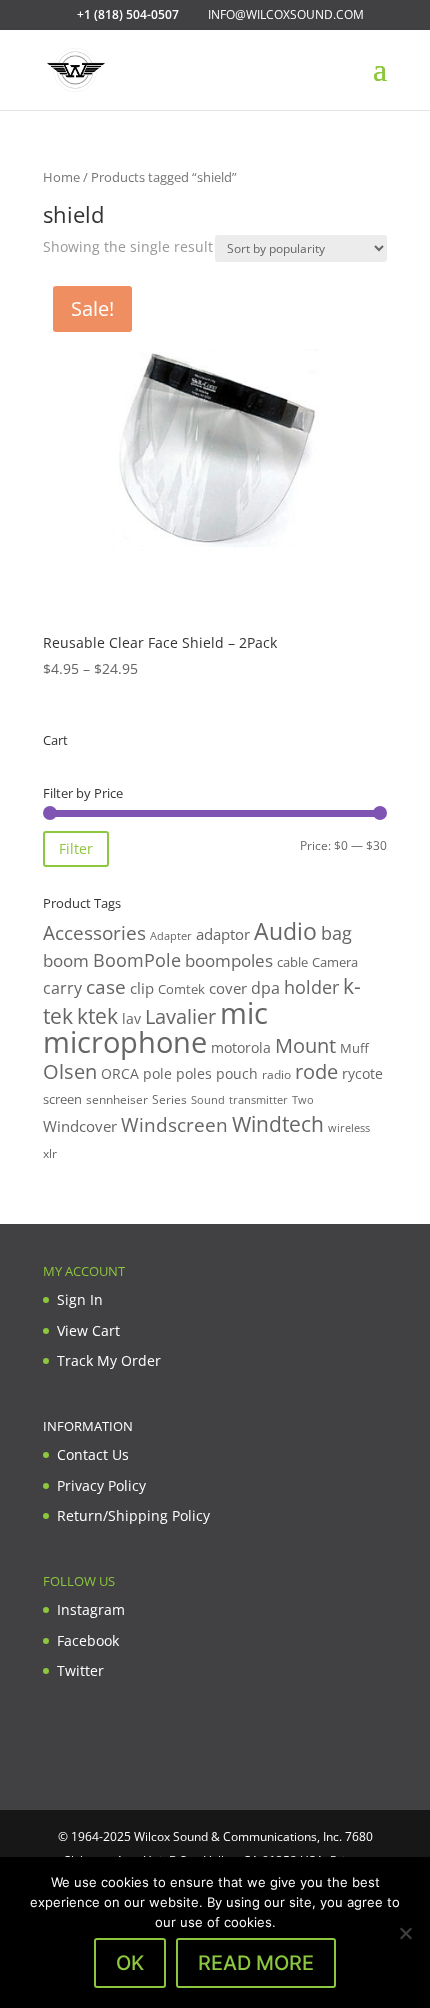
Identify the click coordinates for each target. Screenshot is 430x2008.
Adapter (171, 935)
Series (169, 1099)
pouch (237, 1073)
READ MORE (256, 1963)
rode (316, 1071)
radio (276, 1074)
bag (336, 933)
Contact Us (93, 1454)
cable (292, 962)
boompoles (229, 960)
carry (62, 988)
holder (311, 987)
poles (194, 1073)
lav (131, 1018)
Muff (354, 1048)
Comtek (181, 989)
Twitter (80, 1670)
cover (228, 988)
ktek (97, 1016)
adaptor (223, 934)
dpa (265, 988)
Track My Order (109, 1360)
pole (157, 1073)
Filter (76, 848)
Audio (285, 931)
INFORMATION (88, 1426)
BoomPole (137, 959)
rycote (362, 1073)
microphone (125, 1042)
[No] (405, 1933)
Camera (335, 962)
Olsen (70, 1071)
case (106, 986)
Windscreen (174, 1125)
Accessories (94, 932)
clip (142, 988)
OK (130, 1963)
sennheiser (117, 1099)
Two (303, 1099)
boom (66, 960)
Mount (305, 1045)
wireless (349, 1128)
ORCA (120, 1073)
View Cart (88, 1330)
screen (62, 1099)
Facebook (88, 1640)
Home (61, 177)
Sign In (80, 1299)
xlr (50, 1153)
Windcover (80, 1126)
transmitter (258, 1100)
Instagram (91, 1609)
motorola (241, 1047)
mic (244, 1013)
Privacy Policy (101, 1485)
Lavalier (180, 1016)
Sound (208, 1099)
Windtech (278, 1124)
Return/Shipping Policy (133, 1515)
